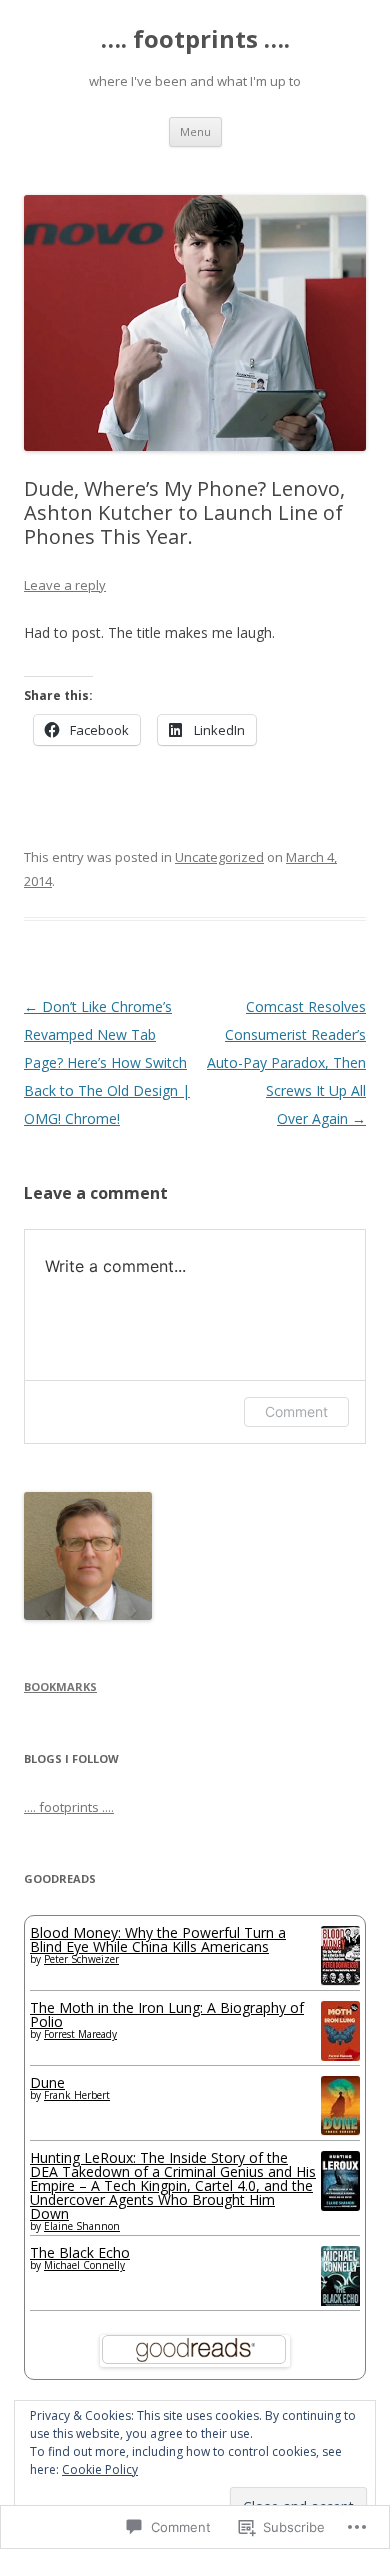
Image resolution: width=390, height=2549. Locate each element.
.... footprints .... (69, 1807)
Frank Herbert (77, 2095)
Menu (195, 131)
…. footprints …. (195, 39)
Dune (47, 2082)
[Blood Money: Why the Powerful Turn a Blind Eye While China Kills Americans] (340, 1979)
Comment (296, 1411)
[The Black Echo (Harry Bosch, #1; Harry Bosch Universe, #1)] (340, 2303)
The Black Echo (80, 2252)
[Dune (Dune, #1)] (340, 2129)
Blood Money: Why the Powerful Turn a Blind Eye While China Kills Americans (158, 1939)
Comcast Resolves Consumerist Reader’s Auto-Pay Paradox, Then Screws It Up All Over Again (286, 1062)
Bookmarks (60, 1686)
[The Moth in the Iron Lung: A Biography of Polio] (340, 2055)
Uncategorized (219, 857)
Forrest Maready (80, 2034)
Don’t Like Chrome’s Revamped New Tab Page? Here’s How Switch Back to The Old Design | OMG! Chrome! (107, 1062)
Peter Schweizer (81, 1959)
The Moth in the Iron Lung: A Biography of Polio (167, 2014)
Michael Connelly (84, 2265)
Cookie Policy (100, 2469)
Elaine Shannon (82, 2226)
